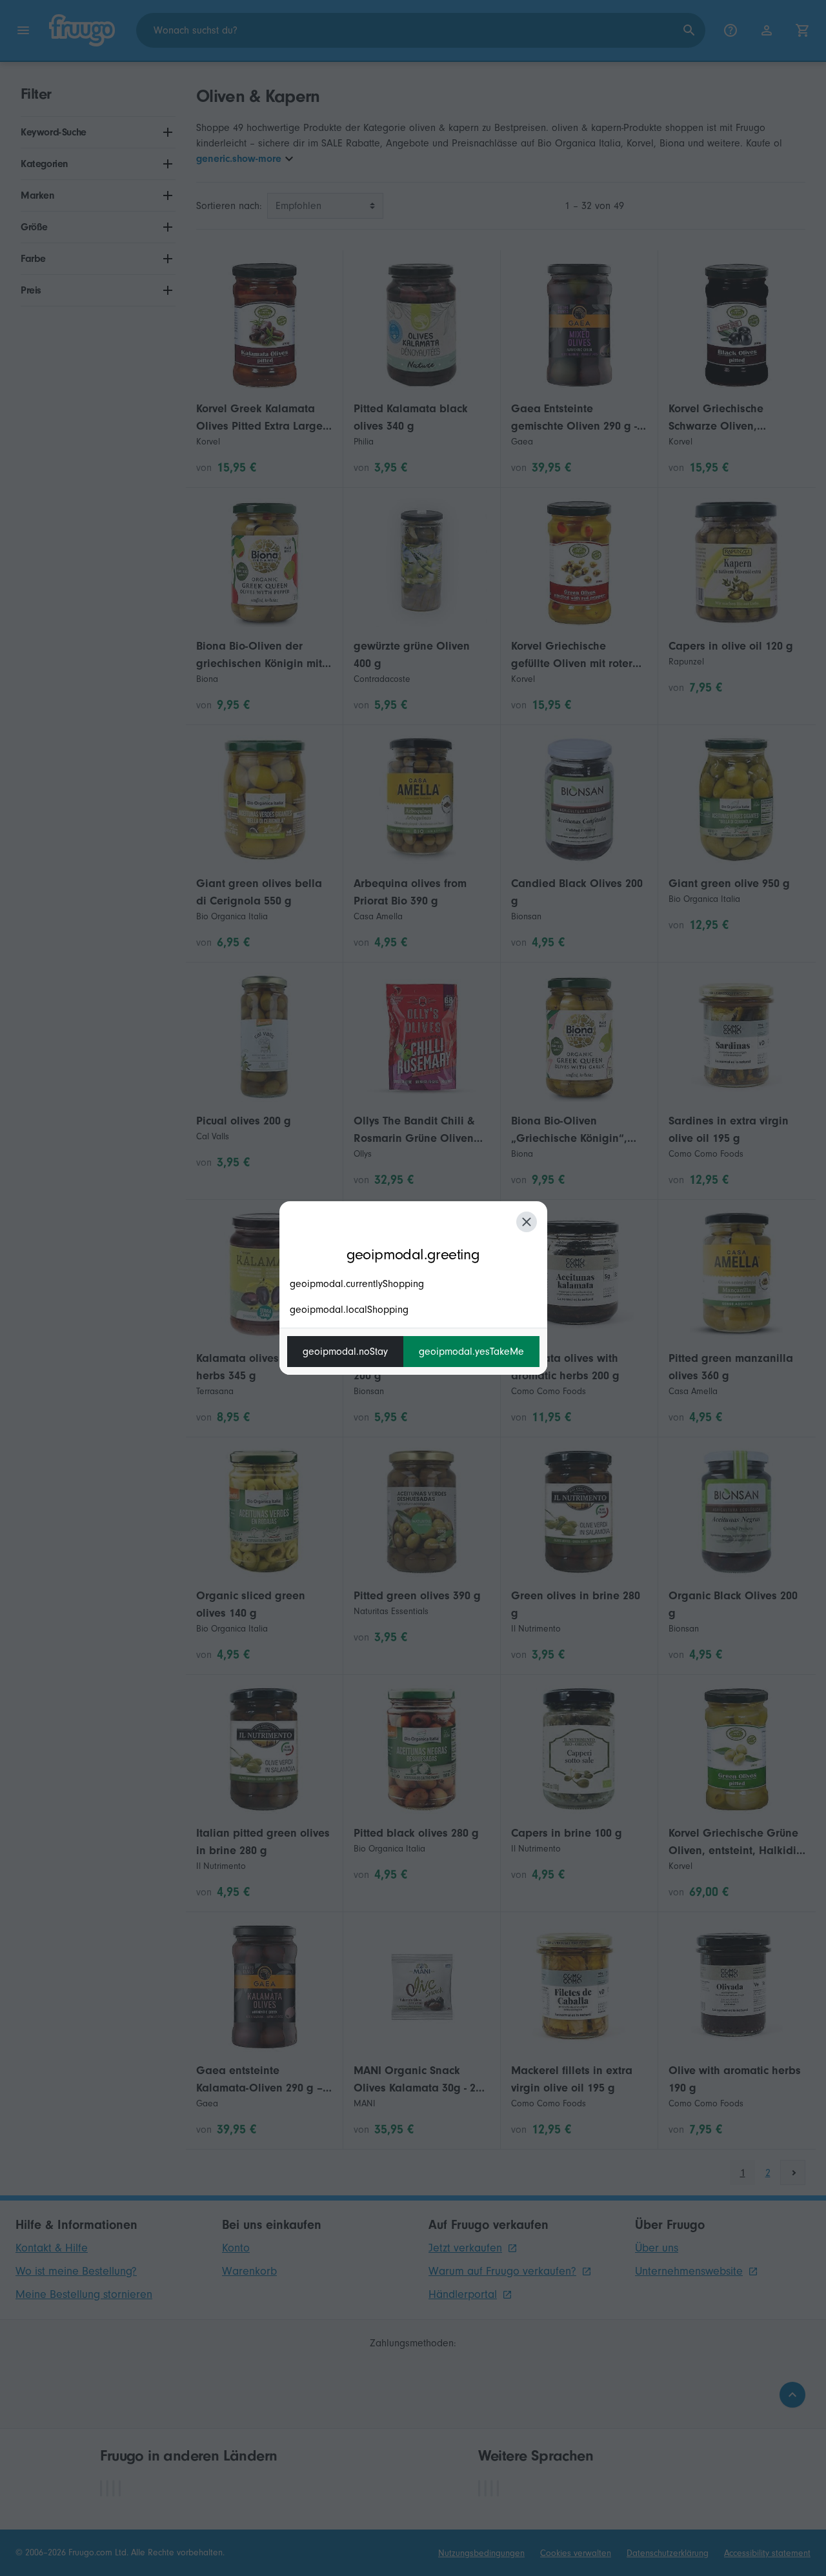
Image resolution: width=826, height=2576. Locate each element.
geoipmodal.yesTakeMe (471, 1352)
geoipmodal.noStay (345, 1352)
